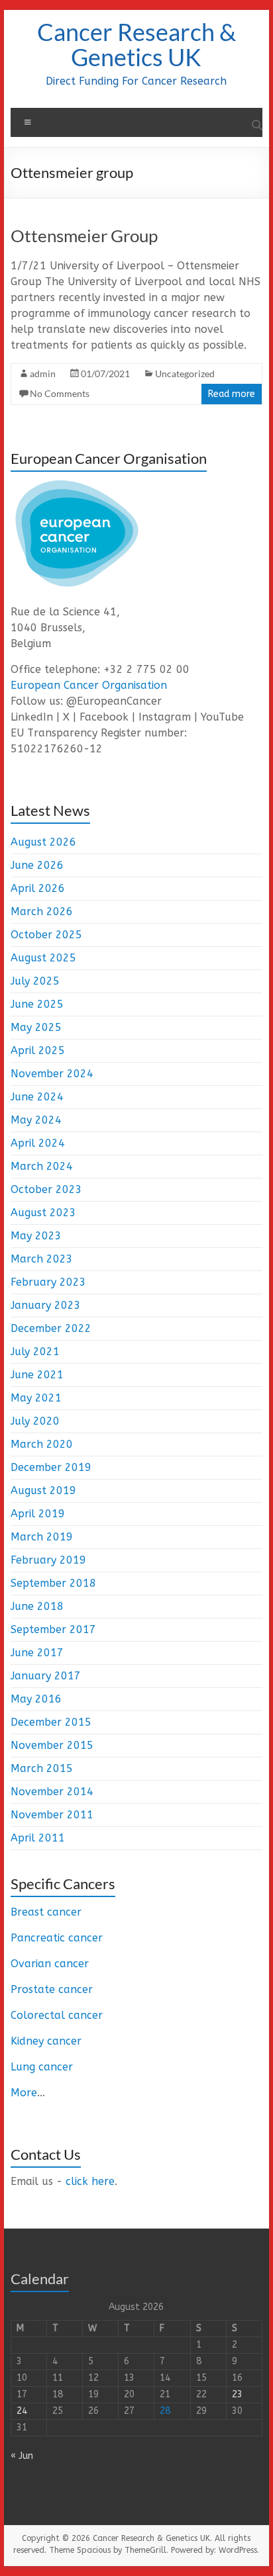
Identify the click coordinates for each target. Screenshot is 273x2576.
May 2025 (36, 1027)
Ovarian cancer (50, 1964)
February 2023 (48, 1282)
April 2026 (38, 888)
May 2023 (36, 1236)
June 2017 (37, 1653)
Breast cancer (46, 1912)
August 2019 (43, 1490)
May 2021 (36, 1398)
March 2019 (42, 1537)
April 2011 (38, 1838)
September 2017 (53, 1629)
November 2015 (52, 1745)
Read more (232, 394)
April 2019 (38, 1514)
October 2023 (46, 1189)
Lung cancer (42, 2067)
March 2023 (42, 1259)
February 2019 (48, 1560)
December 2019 (51, 1467)
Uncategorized (185, 374)
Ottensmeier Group (84, 236)
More (24, 2093)
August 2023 (43, 1213)
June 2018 (37, 1606)
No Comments (60, 393)
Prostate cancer (52, 1989)
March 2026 (42, 911)
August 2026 (43, 842)
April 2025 (38, 1050)
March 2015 (42, 1768)
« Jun (22, 2456)
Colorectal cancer (57, 2015)
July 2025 (35, 981)
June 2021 (37, 1375)
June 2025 (37, 1004)
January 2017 (46, 1676)
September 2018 (53, 1583)
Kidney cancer (46, 2041)
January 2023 (46, 1305)
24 (22, 2411)
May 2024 (36, 1120)
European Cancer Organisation (89, 685)
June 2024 (37, 1097)
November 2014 (52, 1792)
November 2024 (52, 1074)
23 (237, 2394)
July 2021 (35, 1352)
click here (90, 2181)
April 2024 (38, 1143)
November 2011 (52, 1815)
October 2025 (46, 935)
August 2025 (43, 958)
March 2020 (42, 1444)
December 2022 (51, 1328)
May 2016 (36, 1699)
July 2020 (35, 1421)
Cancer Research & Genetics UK (136, 44)
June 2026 (37, 865)
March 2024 (42, 1166)
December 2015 (51, 1722)
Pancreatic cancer (57, 1938)
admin (43, 374)
